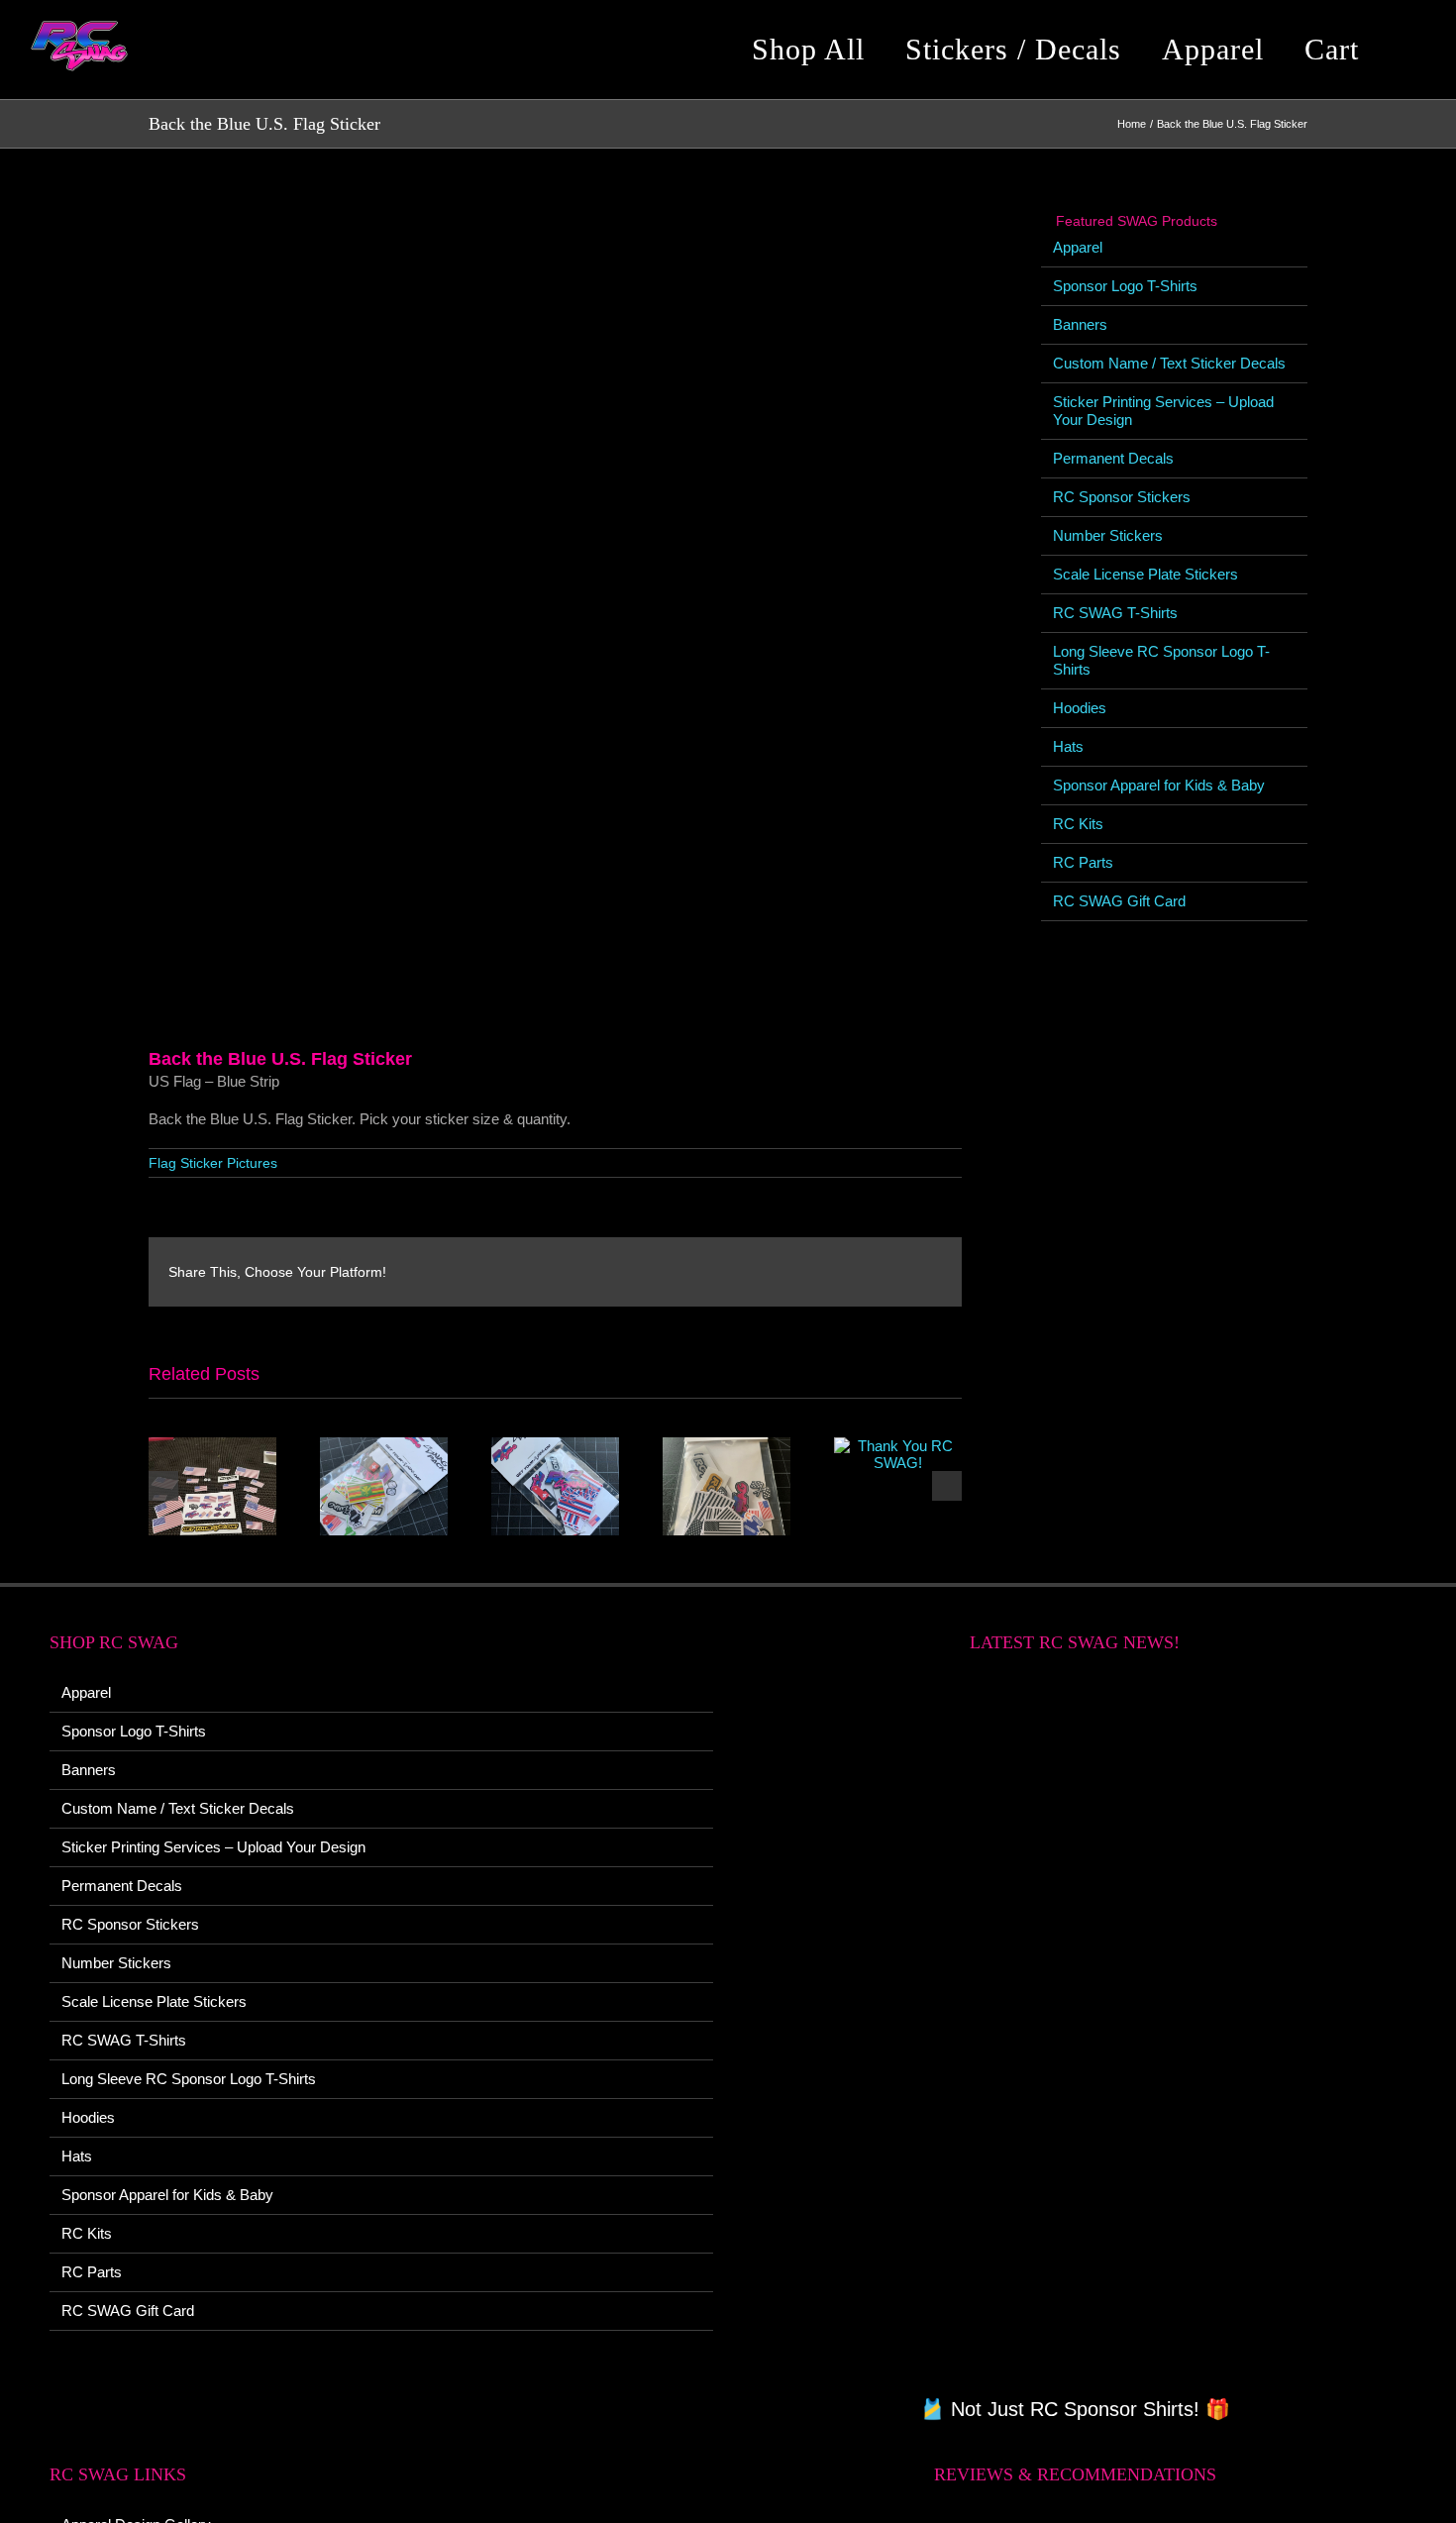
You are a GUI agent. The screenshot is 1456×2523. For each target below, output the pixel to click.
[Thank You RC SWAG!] (212, 1446)
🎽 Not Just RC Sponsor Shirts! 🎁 (1075, 2409)
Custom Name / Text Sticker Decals (1169, 363)
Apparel (1078, 247)
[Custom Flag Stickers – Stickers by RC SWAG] (384, 1446)
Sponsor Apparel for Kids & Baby (1159, 785)
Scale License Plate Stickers (1145, 574)
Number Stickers (1108, 535)
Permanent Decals (1113, 458)
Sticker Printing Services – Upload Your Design (213, 1847)
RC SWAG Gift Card (1119, 901)
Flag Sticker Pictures (213, 1163)
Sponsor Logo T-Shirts (1125, 286)
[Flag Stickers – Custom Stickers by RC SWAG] (555, 1446)
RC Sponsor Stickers (1122, 497)
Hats (1068, 746)
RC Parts (1083, 862)
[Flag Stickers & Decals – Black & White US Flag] (727, 1446)
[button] (1410, 50)
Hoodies (1080, 708)
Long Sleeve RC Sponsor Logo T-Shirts (189, 2079)
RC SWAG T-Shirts (1115, 613)
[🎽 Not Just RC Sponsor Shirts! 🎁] (1075, 2036)
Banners (1080, 324)
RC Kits (1078, 824)
